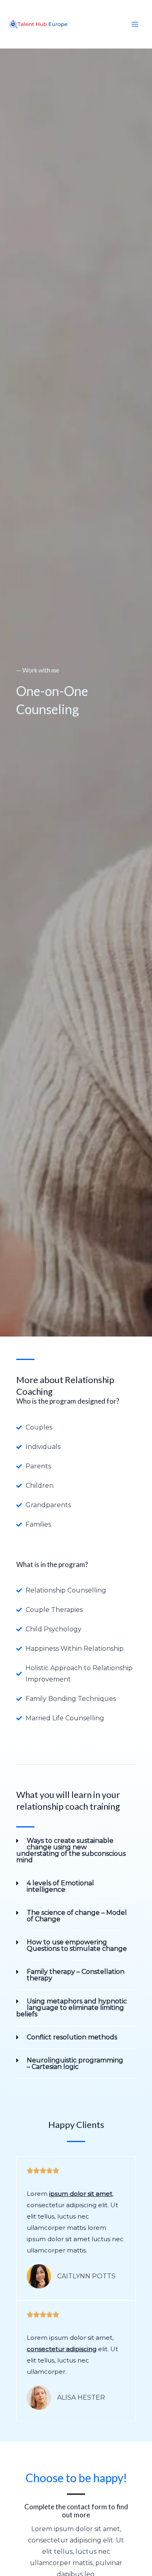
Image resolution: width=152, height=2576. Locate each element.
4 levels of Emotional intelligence (60, 1886)
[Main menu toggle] (135, 24)
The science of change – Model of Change (77, 1916)
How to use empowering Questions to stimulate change (77, 1945)
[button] (76, 1851)
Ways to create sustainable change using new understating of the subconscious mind (71, 1850)
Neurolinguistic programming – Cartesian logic (75, 2063)
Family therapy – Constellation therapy (76, 1975)
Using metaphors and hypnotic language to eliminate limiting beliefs (72, 2008)
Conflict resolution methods (72, 2037)
